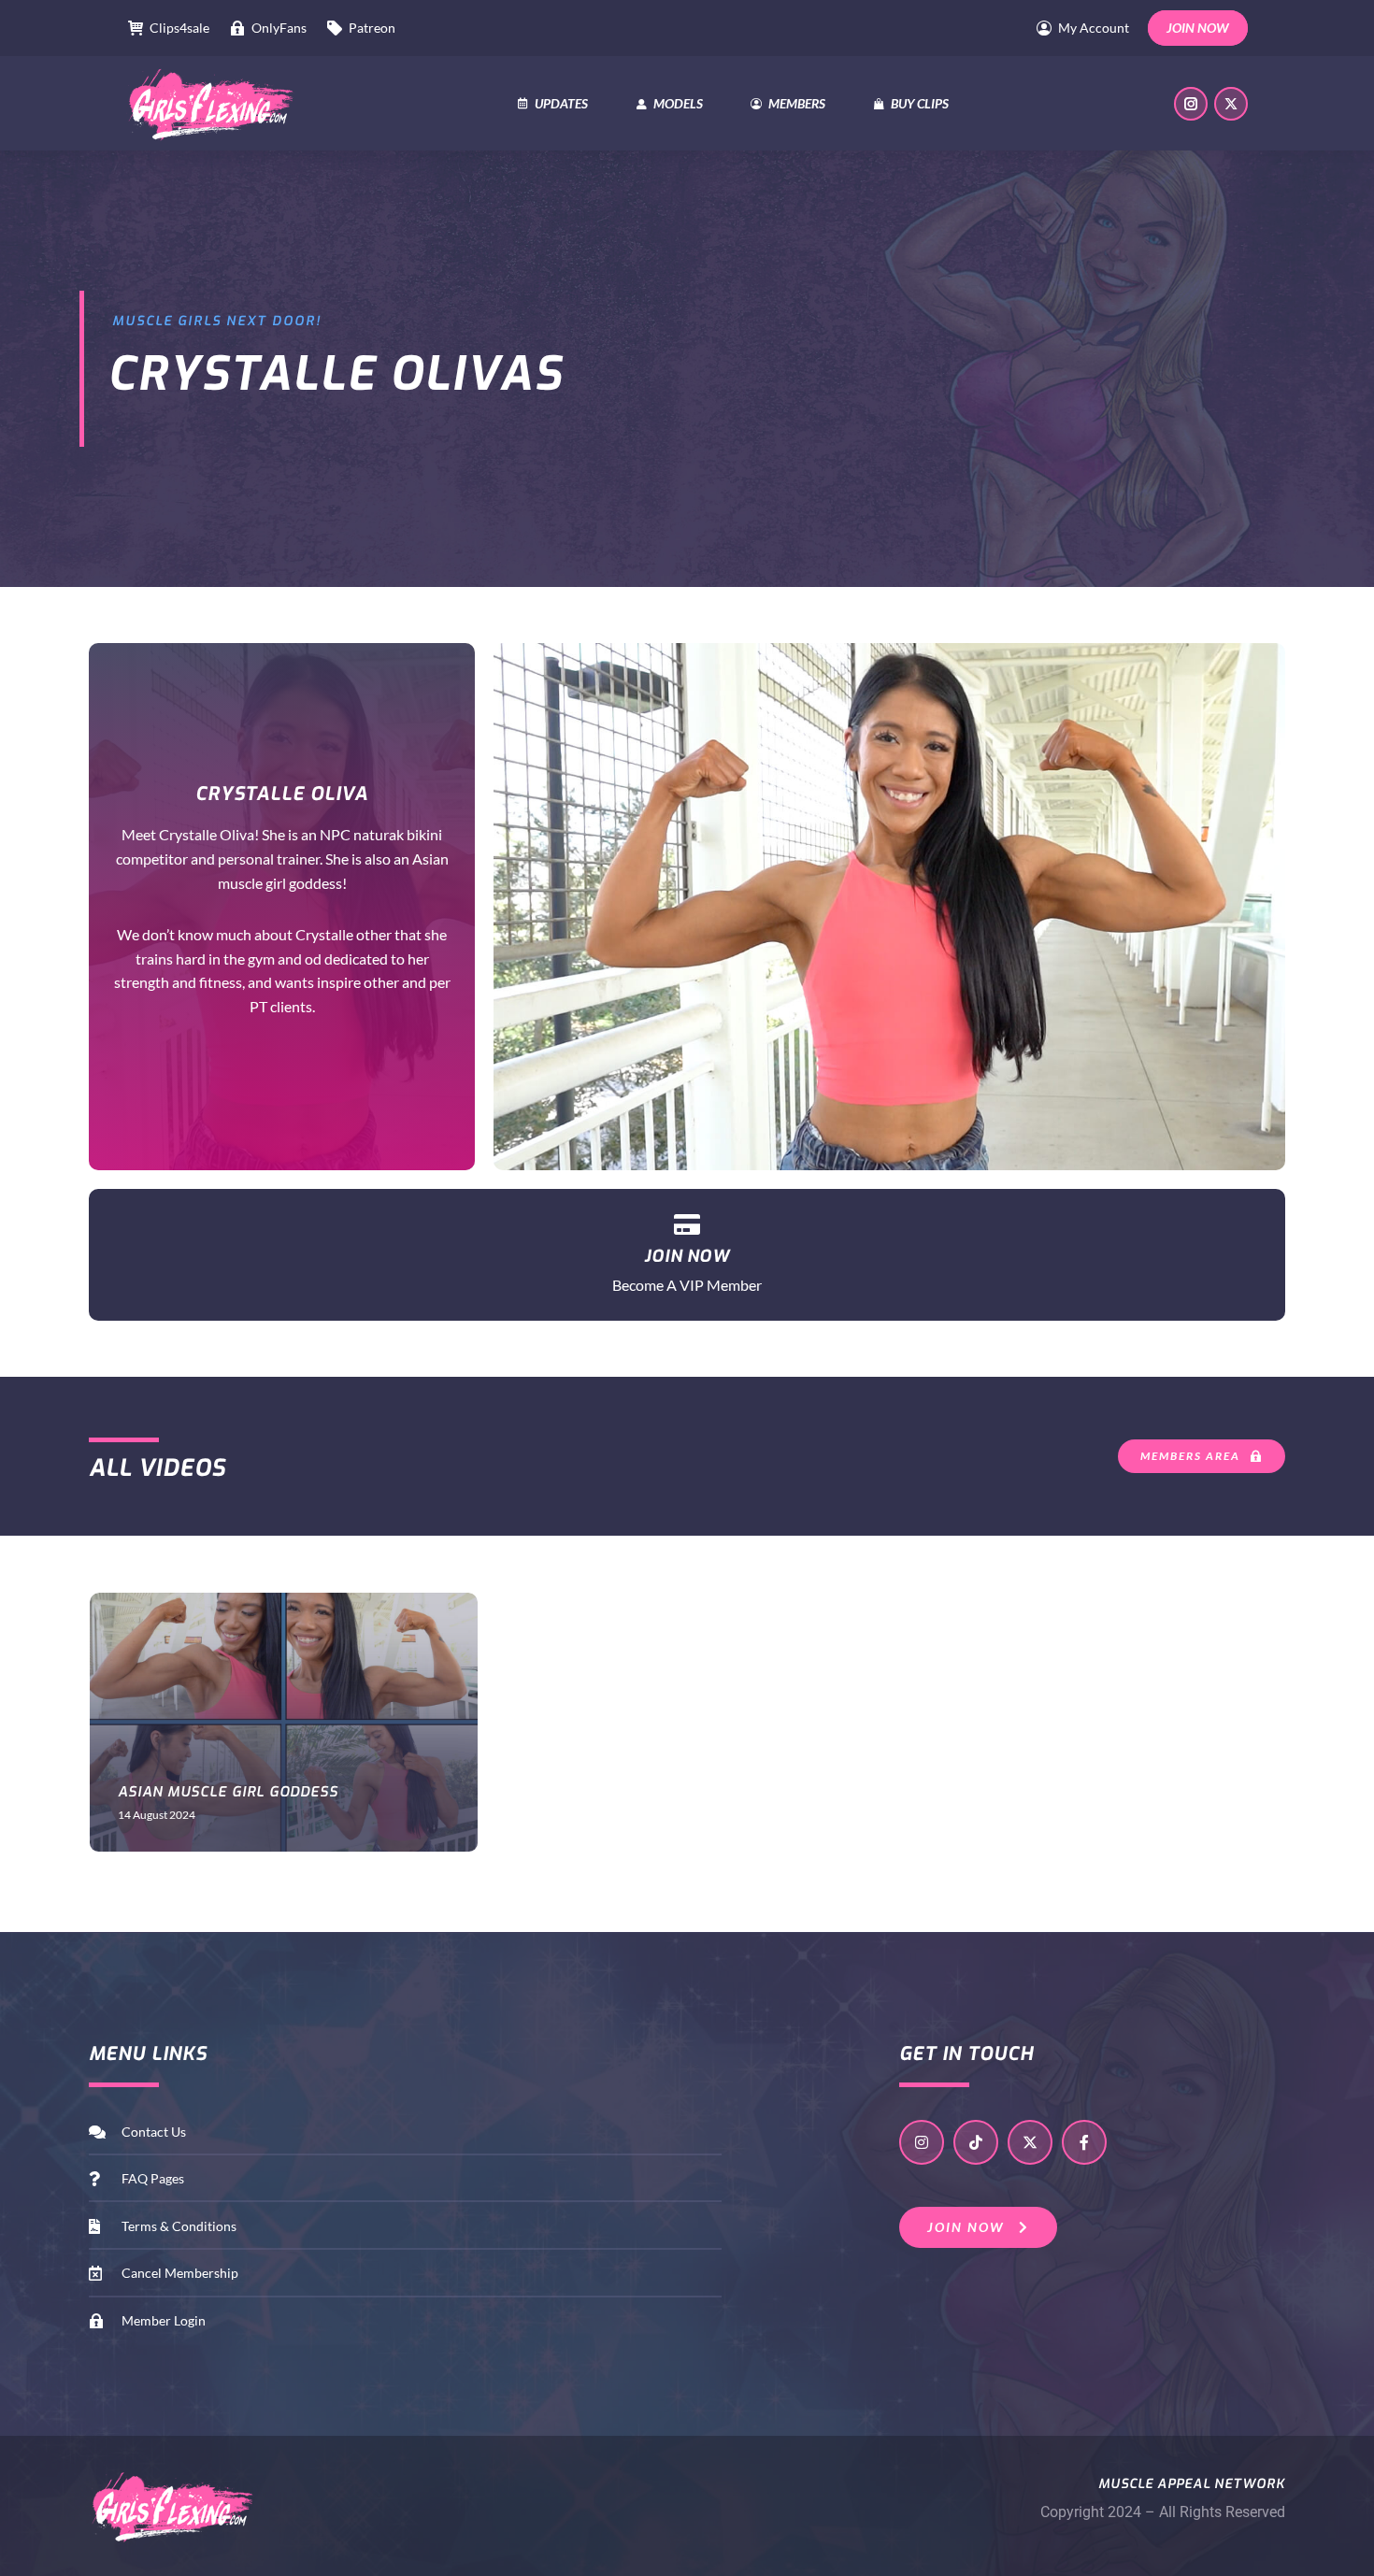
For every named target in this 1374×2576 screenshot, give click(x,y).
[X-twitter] (1030, 2142)
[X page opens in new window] (1231, 104)
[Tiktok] (976, 2142)
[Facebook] (1084, 2142)
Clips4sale (179, 28)
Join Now (687, 1256)
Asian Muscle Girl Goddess (228, 1792)
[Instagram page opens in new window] (1191, 104)
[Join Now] (687, 1224)
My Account (1094, 28)
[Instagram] (922, 2142)
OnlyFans (279, 28)
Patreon (372, 28)
